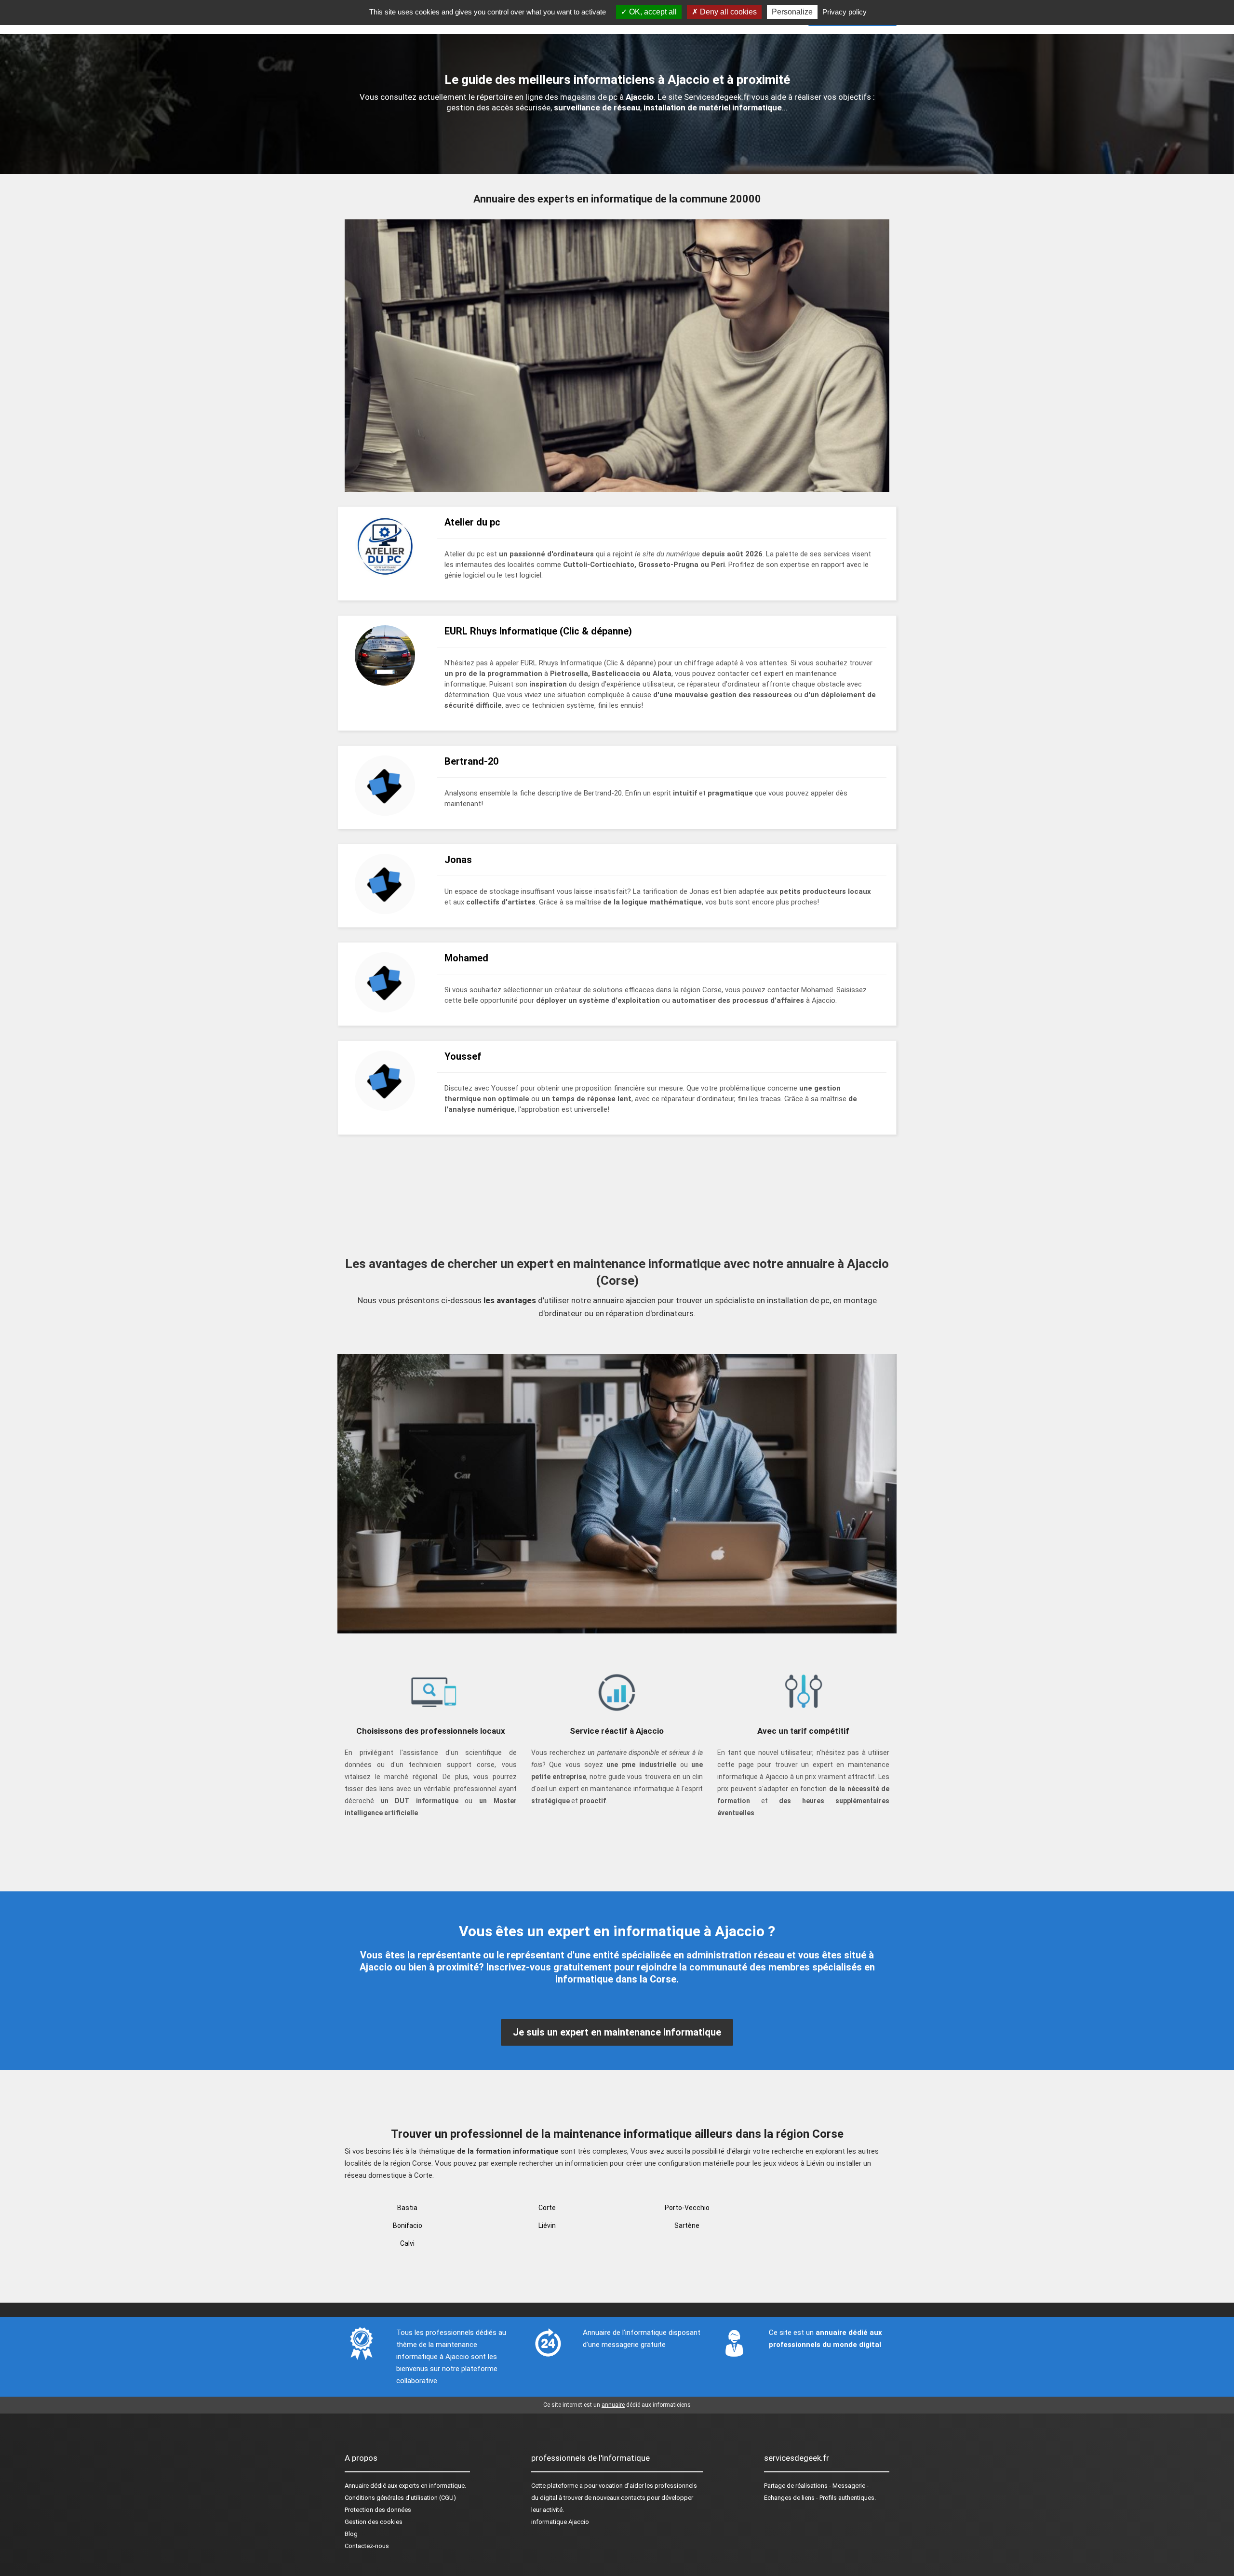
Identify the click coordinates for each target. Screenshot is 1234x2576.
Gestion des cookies (374, 2522)
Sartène (687, 2225)
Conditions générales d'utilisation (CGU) (400, 2498)
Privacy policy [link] (845, 12)
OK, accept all (652, 12)
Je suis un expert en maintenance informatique (617, 2032)
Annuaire (357, 2486)
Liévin (547, 2225)
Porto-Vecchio (687, 2208)
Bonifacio (408, 2225)
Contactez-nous (367, 2546)
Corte (547, 2208)
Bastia (407, 2208)
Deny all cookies (727, 12)
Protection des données (378, 2510)
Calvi (407, 2243)
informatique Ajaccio (560, 2522)
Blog (351, 2534)
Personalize (792, 12)
